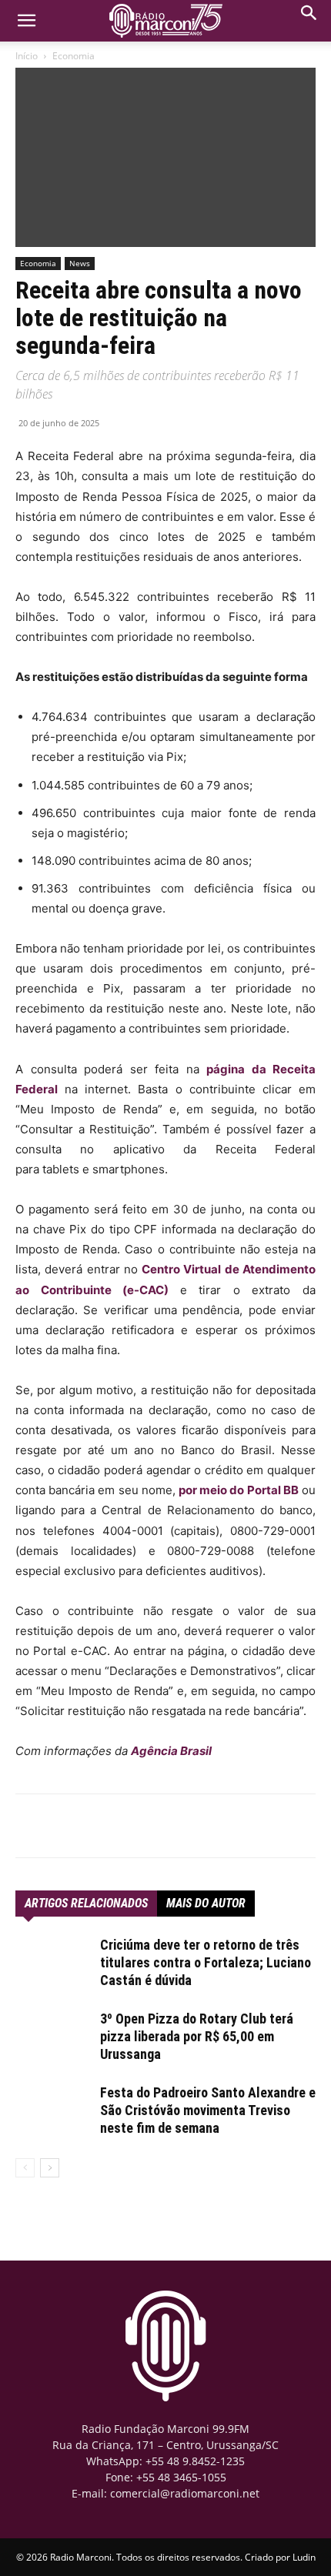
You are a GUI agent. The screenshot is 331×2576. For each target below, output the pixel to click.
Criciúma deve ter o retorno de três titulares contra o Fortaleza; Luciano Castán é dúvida (206, 1962)
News (80, 263)
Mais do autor (206, 1903)
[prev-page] (25, 2168)
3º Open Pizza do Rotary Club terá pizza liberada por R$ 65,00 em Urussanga (197, 2036)
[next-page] (50, 2168)
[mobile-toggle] (26, 21)
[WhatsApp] (115, 1826)
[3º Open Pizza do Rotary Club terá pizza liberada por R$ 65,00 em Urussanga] (54, 2037)
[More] (151, 1826)
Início (27, 56)
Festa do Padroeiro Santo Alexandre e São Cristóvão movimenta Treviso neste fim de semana (208, 2110)
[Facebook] (79, 1826)
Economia (74, 56)
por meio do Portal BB (239, 1490)
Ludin (304, 2557)
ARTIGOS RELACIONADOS (86, 1903)
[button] (309, 17)
